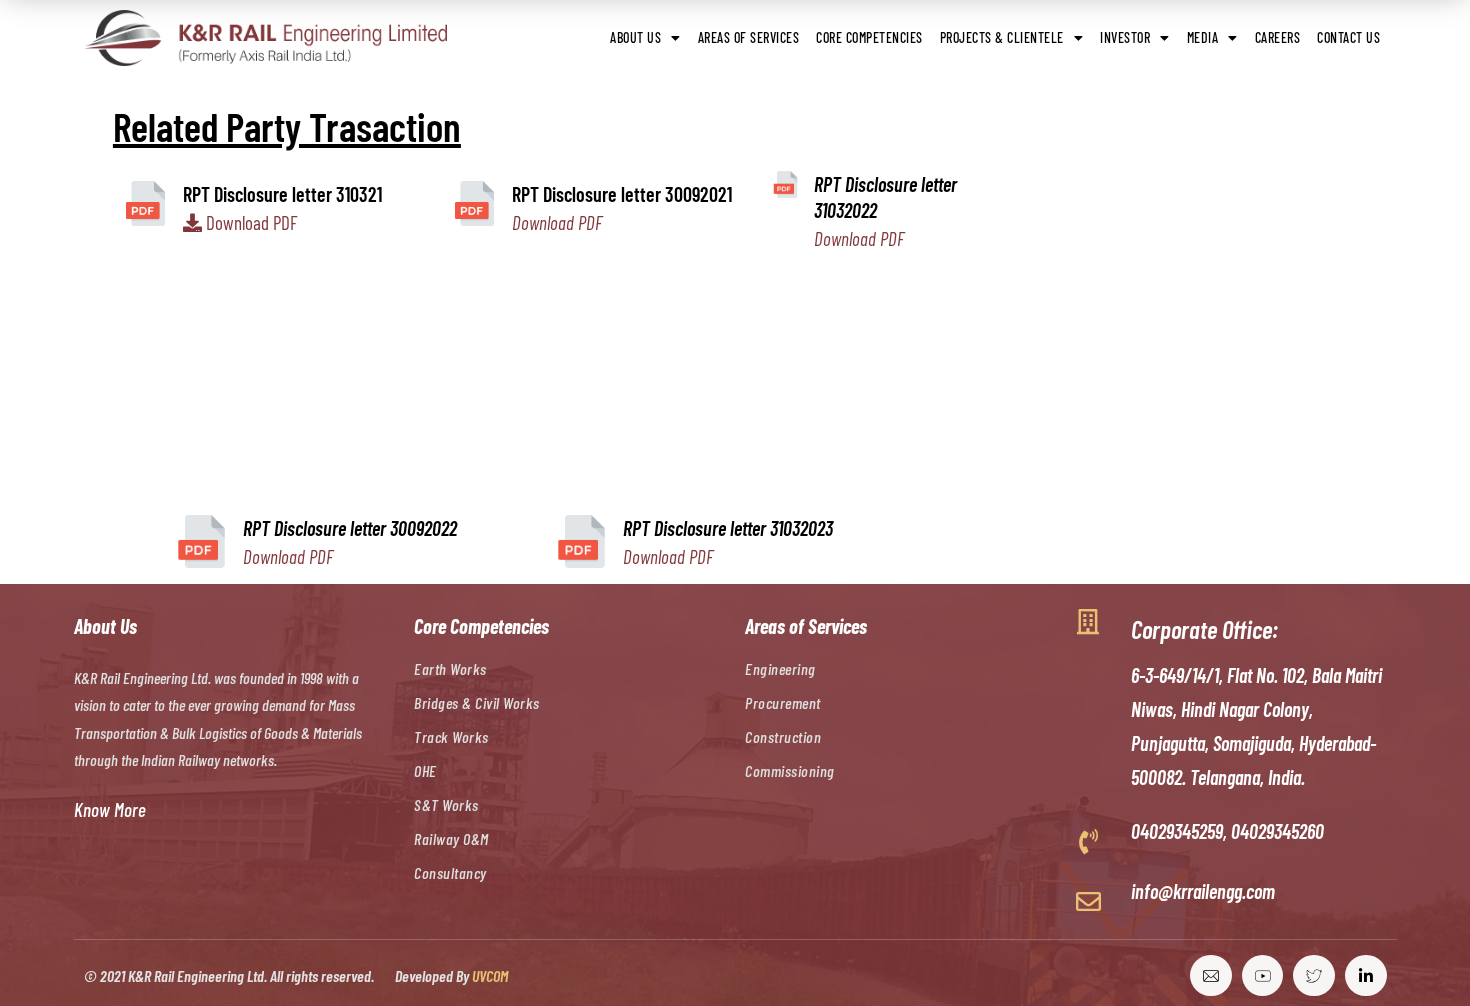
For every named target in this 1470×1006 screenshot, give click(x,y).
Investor (1125, 37)
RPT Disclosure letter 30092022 (350, 528)
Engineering (780, 668)
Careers (1278, 37)
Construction (783, 736)
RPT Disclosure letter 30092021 (622, 194)
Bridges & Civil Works (477, 702)
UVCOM (490, 975)
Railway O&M (451, 838)
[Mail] (1211, 976)
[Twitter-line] (1314, 976)
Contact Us (1348, 37)
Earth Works (450, 668)
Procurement (783, 702)
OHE (425, 770)
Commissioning (790, 770)
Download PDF (252, 222)
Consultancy (450, 872)
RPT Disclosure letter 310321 (282, 194)
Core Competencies (869, 37)
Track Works (451, 736)
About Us (635, 37)
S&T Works (446, 804)
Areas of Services (749, 37)
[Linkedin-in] (1366, 976)
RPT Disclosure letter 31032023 (728, 528)
